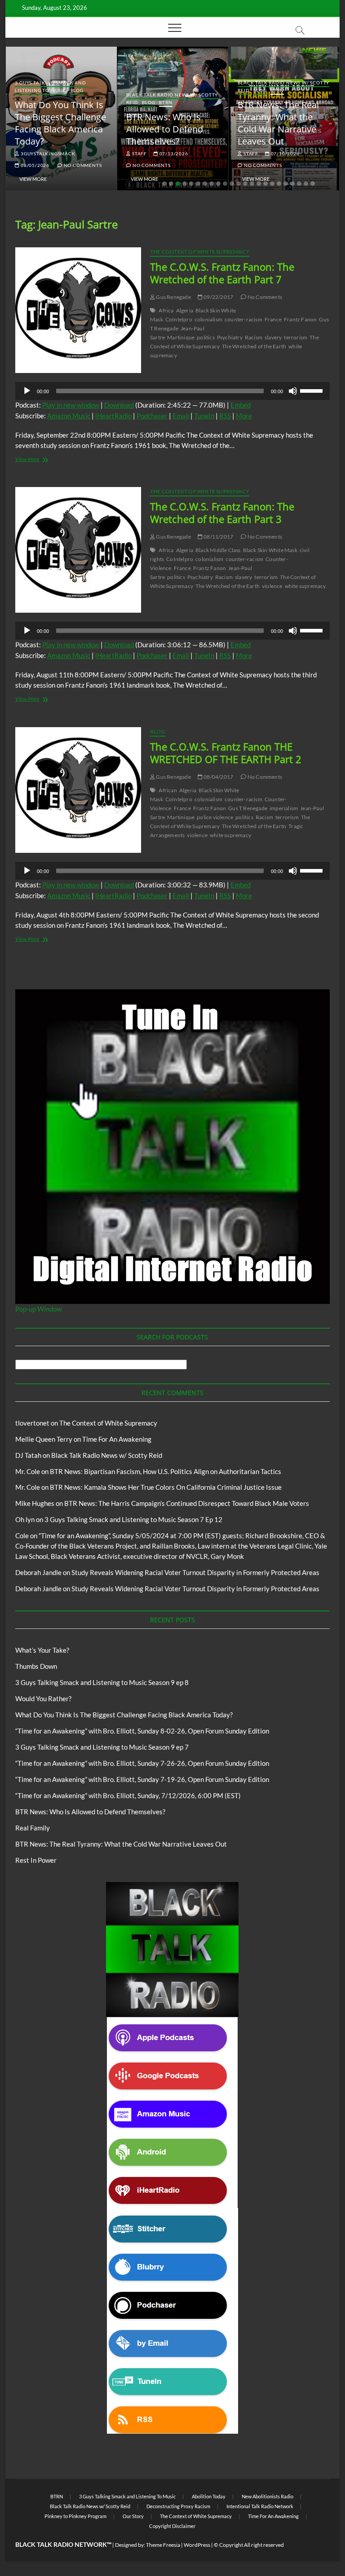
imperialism (284, 808)
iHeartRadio (113, 416)
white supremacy (305, 586)
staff (139, 154)
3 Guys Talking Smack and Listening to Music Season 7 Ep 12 (133, 1519)
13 (245, 184)
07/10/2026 (285, 154)
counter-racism (243, 319)
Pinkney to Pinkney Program (75, 2516)
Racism (254, 337)
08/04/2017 (218, 777)
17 (272, 184)
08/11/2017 (218, 537)
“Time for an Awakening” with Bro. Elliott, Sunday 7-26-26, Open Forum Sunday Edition (142, 1763)
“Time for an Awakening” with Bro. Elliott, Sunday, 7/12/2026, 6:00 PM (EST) (128, 1795)
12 (239, 184)
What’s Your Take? (42, 1650)
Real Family (33, 1828)
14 (252, 184)
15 (259, 184)
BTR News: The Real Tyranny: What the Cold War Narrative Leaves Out (278, 123)
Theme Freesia (163, 2545)
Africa (166, 310)
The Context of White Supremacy (200, 252)
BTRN (166, 102)
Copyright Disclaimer (172, 2526)
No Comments (82, 165)
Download (119, 405)
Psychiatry (230, 337)
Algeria (185, 310)
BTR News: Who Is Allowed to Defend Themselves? (165, 129)
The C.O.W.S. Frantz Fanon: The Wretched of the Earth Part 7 (222, 273)
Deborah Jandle (38, 1572)
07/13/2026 (173, 154)
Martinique (181, 337)
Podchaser (152, 416)
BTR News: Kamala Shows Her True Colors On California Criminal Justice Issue (166, 1487)
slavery (273, 337)
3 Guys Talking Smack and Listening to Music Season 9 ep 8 (102, 1682)
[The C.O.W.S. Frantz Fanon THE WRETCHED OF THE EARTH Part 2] (78, 790)
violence (272, 586)
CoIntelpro (179, 319)
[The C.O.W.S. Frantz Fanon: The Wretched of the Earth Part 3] (78, 550)
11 (232, 184)
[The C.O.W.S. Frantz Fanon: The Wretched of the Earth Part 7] (78, 310)
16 (265, 184)
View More (33, 179)
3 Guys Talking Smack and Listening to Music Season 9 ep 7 (102, 1747)
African (168, 790)
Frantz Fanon (300, 319)
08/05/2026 (34, 165)
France (273, 319)
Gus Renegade (173, 297)
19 (286, 184)
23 (313, 184)
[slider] (313, 390)
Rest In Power (36, 1860)
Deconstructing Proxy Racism (178, 2506)
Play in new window (71, 405)
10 (225, 184)
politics (206, 337)
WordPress (197, 2545)
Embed (241, 405)
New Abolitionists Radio (268, 2496)
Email (181, 416)
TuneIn (204, 416)
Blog (77, 90)
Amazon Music (69, 416)
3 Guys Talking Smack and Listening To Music (50, 86)
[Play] (27, 391)
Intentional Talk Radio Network (260, 2506)
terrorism (296, 337)
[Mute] (293, 391)
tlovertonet (32, 1423)
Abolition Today (209, 2496)
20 (292, 184)
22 (306, 184)
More (244, 416)
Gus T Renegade (248, 808)
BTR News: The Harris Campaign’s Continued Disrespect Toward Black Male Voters (187, 1503)
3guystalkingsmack (47, 154)
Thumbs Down (36, 1666)
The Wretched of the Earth (254, 346)
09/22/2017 (218, 297)
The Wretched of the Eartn (254, 826)
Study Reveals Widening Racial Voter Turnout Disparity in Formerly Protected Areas (195, 1572)
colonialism (208, 319)
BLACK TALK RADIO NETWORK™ (63, 2544)
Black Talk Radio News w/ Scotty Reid (107, 1455)
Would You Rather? (43, 1698)
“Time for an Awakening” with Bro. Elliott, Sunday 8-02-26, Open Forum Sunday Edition (142, 1731)
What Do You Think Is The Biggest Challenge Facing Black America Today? (60, 123)
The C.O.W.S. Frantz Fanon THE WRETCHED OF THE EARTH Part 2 (226, 753)
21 (299, 184)
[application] (172, 391)
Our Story (133, 2516)
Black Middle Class (218, 550)
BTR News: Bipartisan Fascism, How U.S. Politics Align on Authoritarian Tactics (166, 1471)
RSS (225, 416)
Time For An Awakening (117, 1439)
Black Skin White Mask (270, 550)
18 (279, 184)
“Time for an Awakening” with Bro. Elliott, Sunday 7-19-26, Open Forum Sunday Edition (142, 1779)
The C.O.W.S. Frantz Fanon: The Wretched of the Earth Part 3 (222, 513)
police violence (215, 817)
